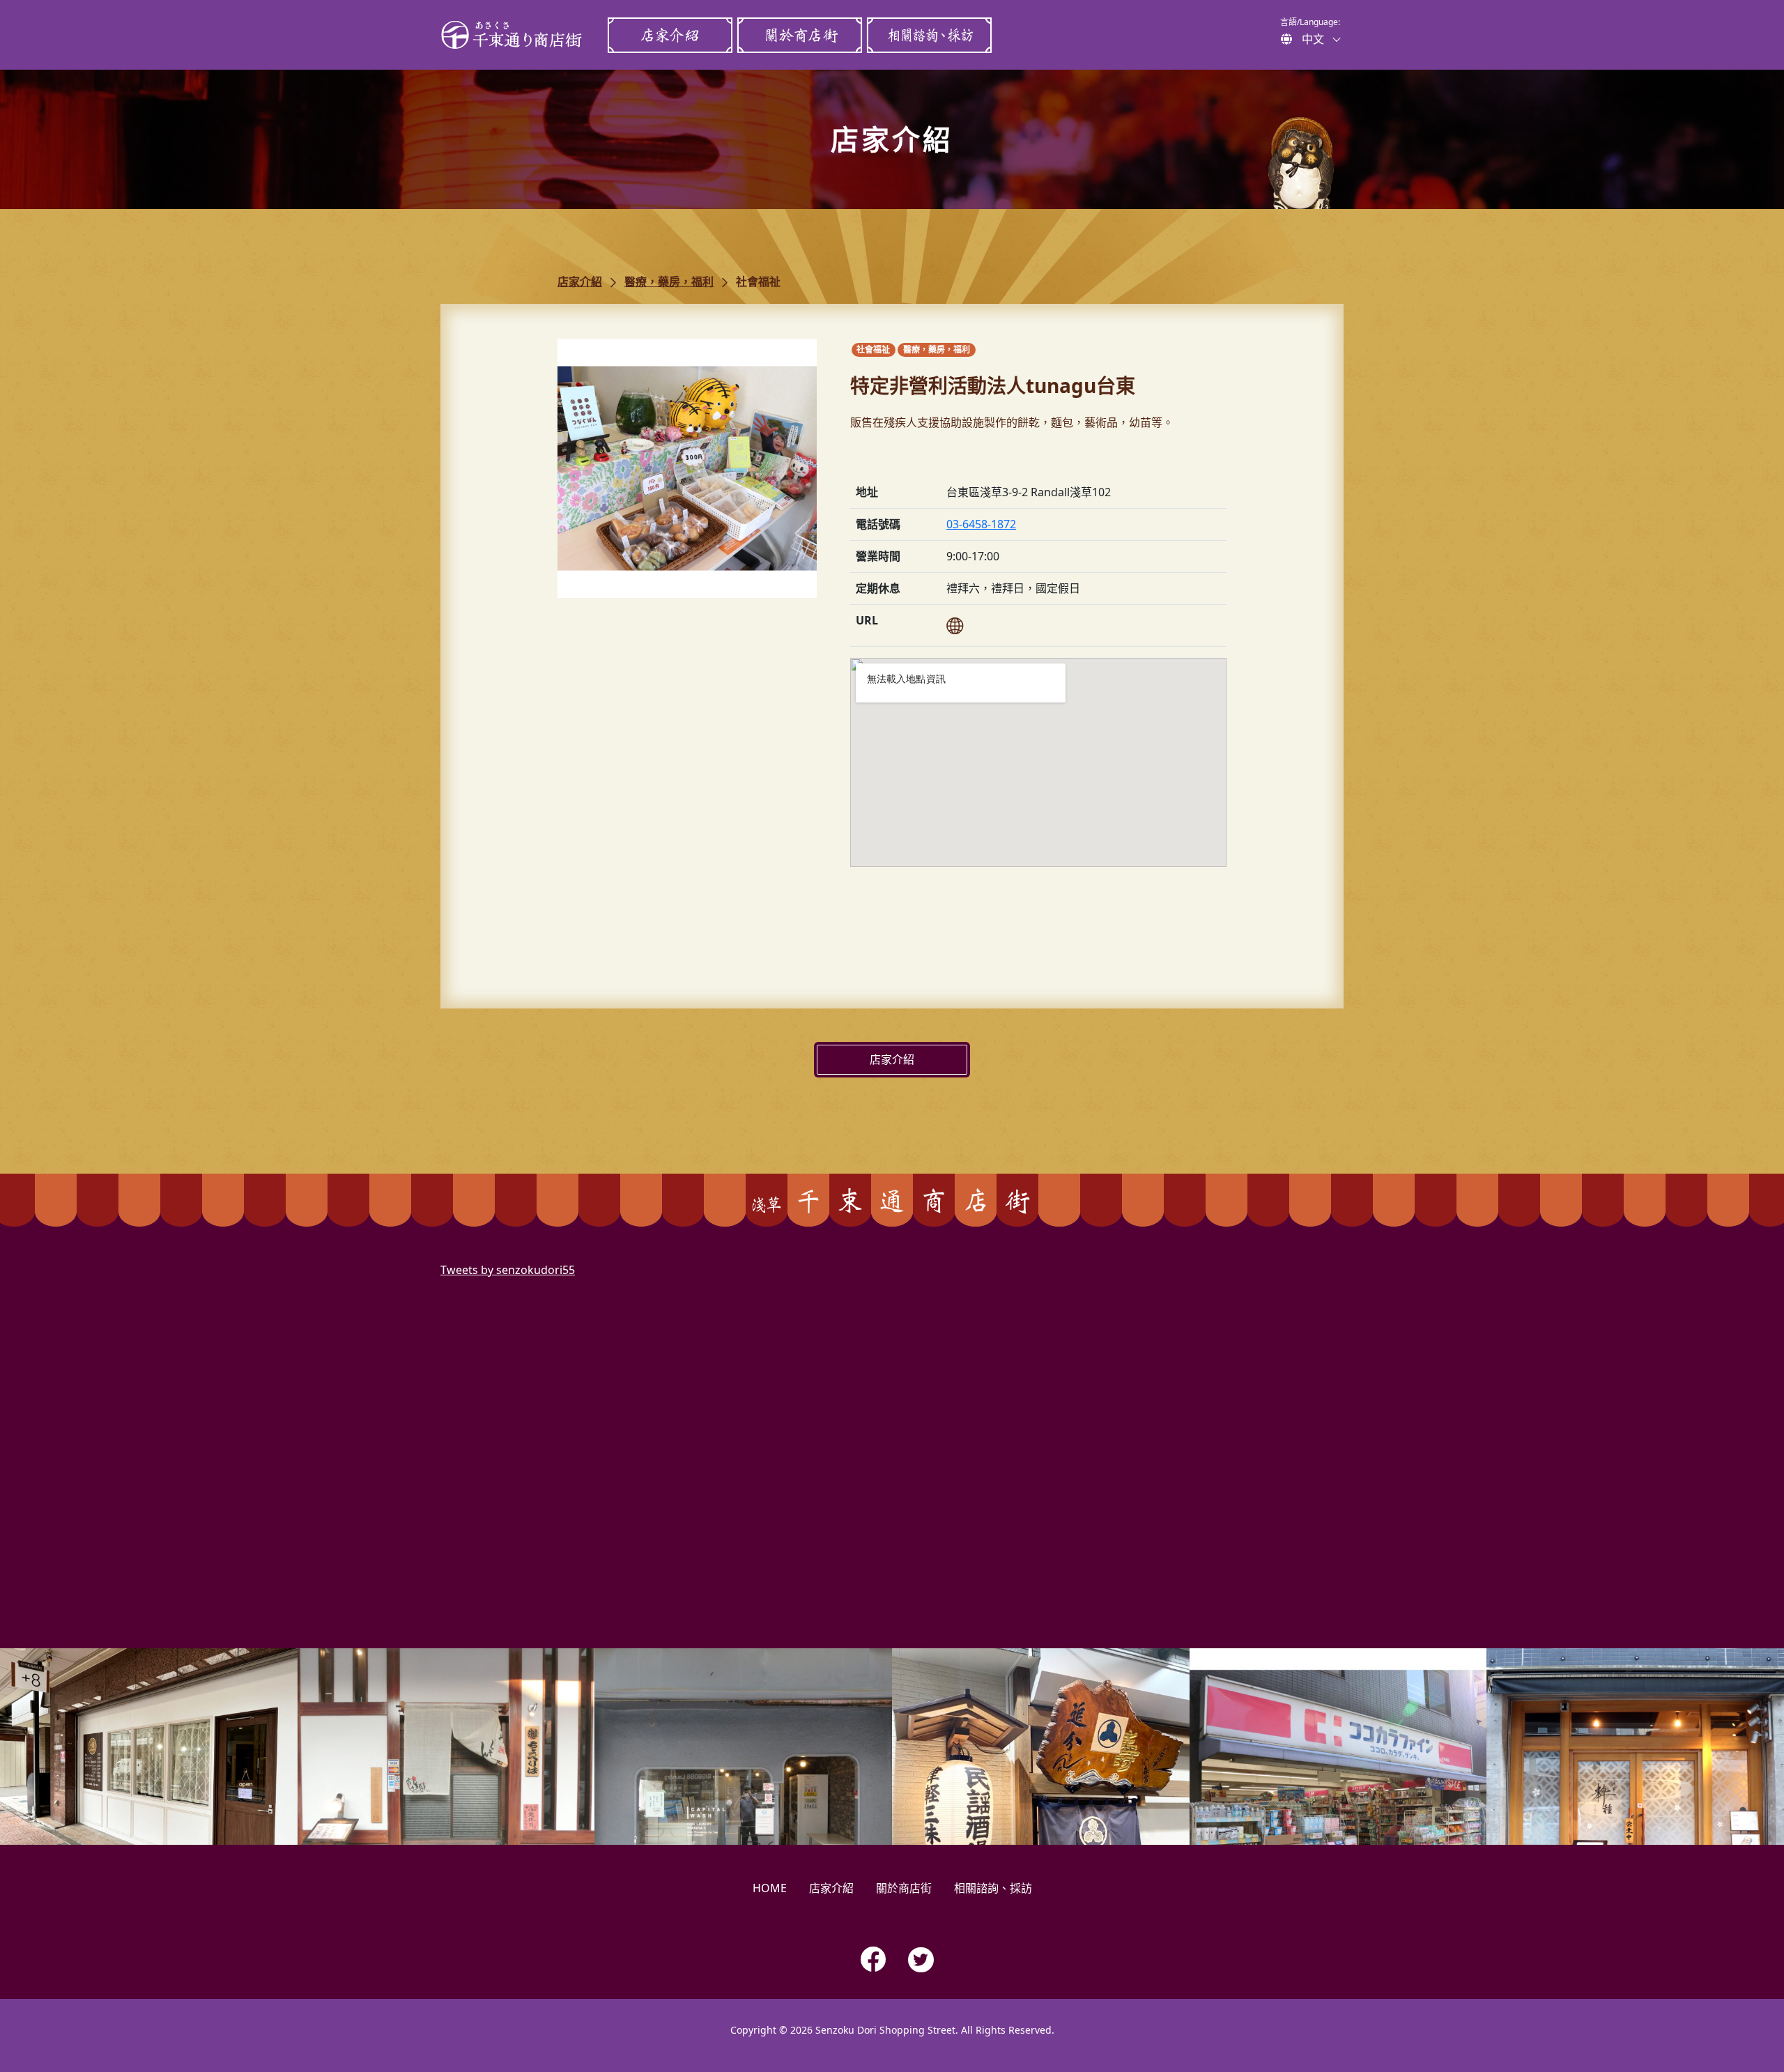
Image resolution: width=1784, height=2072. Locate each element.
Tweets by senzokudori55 (508, 1270)
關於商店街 (799, 35)
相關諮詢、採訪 (929, 35)
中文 (1313, 39)
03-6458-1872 (981, 524)
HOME (770, 1888)
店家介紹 (670, 35)
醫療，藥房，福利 (669, 282)
